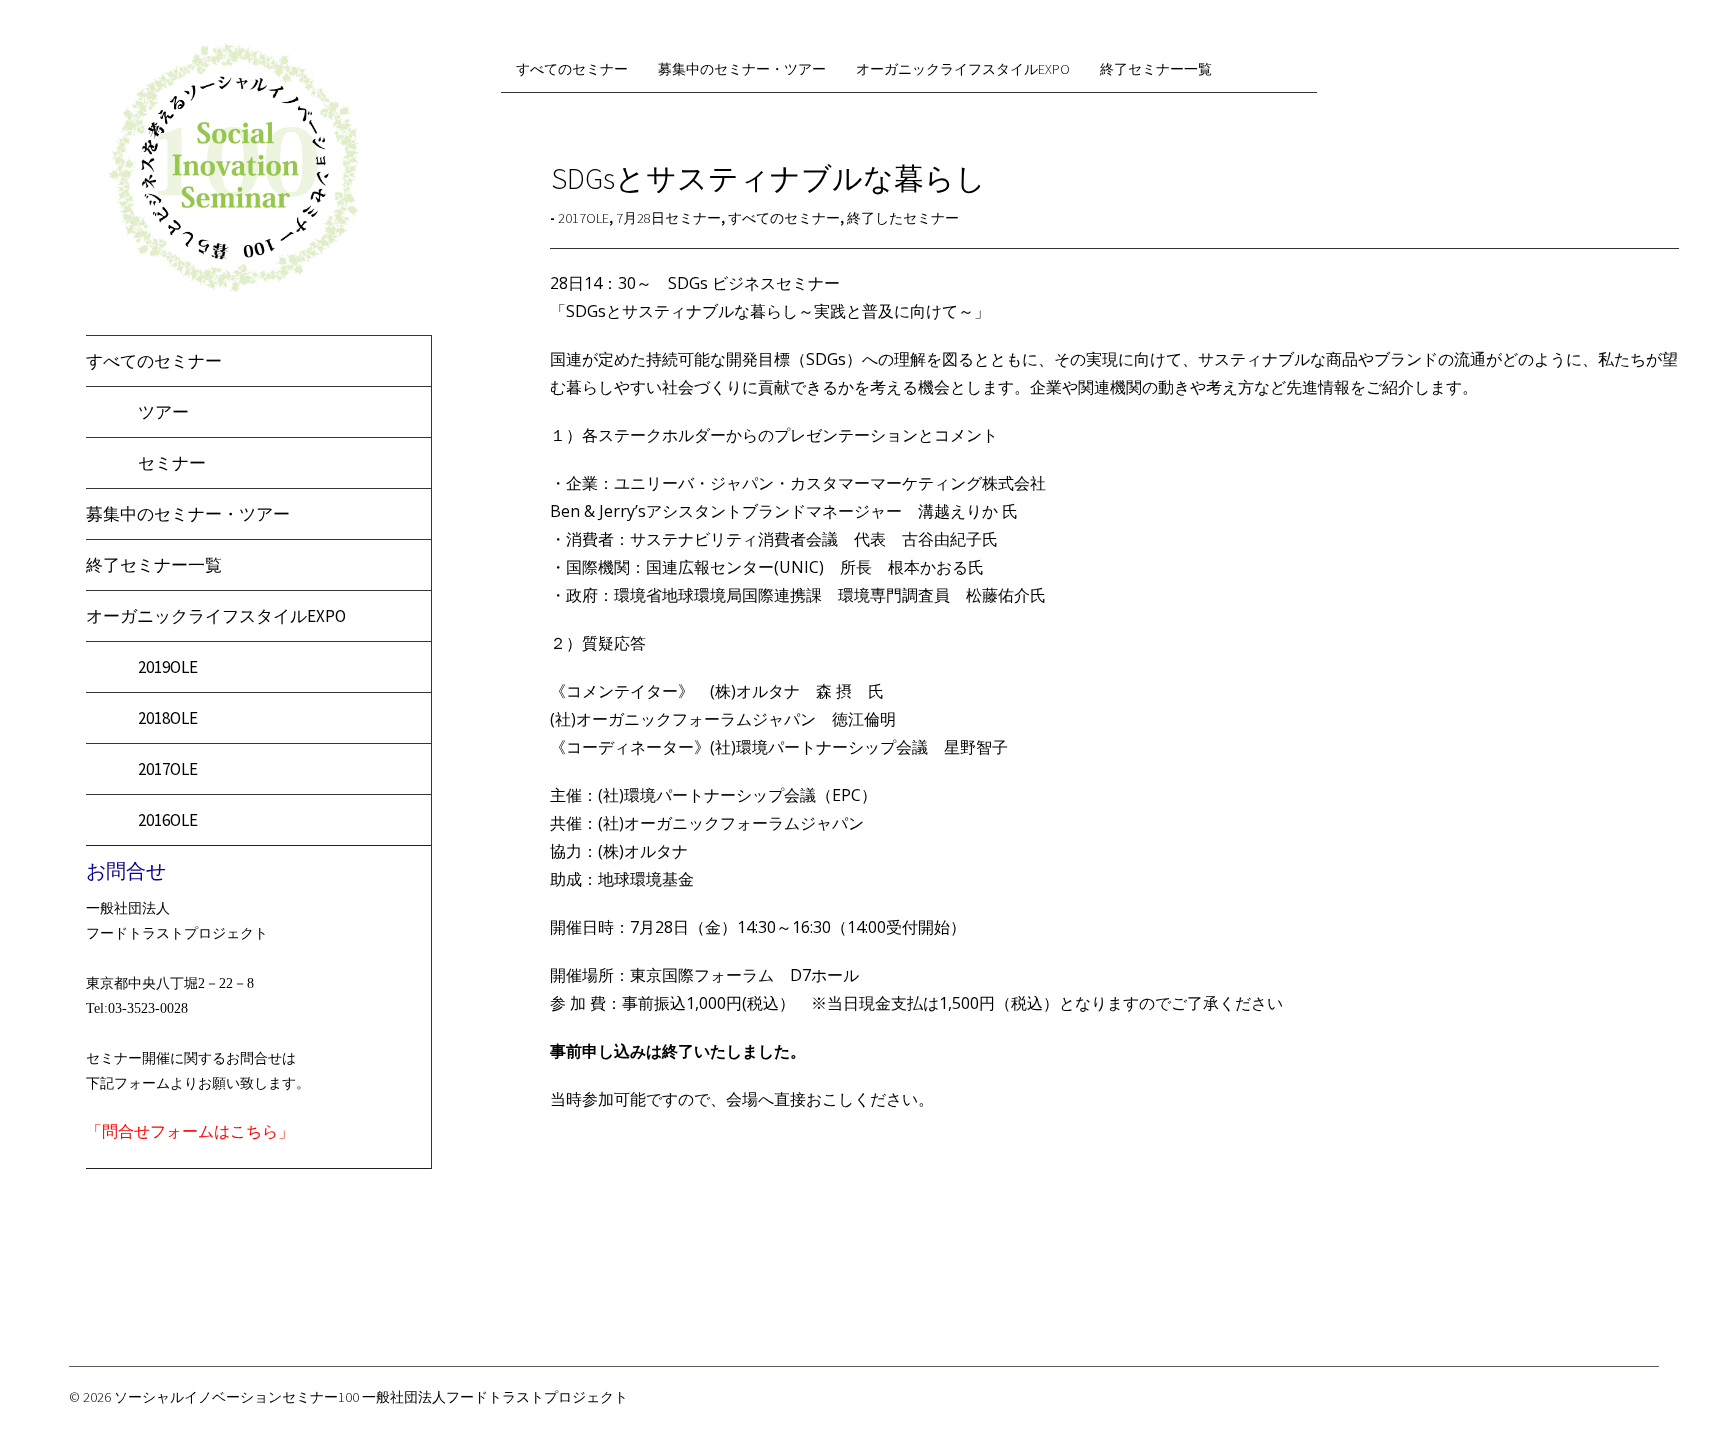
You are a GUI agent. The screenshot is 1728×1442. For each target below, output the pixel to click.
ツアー (163, 412)
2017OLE (168, 769)
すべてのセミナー (154, 361)
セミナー (172, 463)
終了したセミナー (903, 218)
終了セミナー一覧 (154, 565)
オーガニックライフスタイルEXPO (216, 616)
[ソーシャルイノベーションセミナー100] (233, 288)
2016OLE (168, 820)
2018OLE (168, 718)
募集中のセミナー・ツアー (188, 514)
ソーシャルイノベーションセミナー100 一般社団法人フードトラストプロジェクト (371, 1397)
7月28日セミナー (668, 218)
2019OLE (168, 667)
